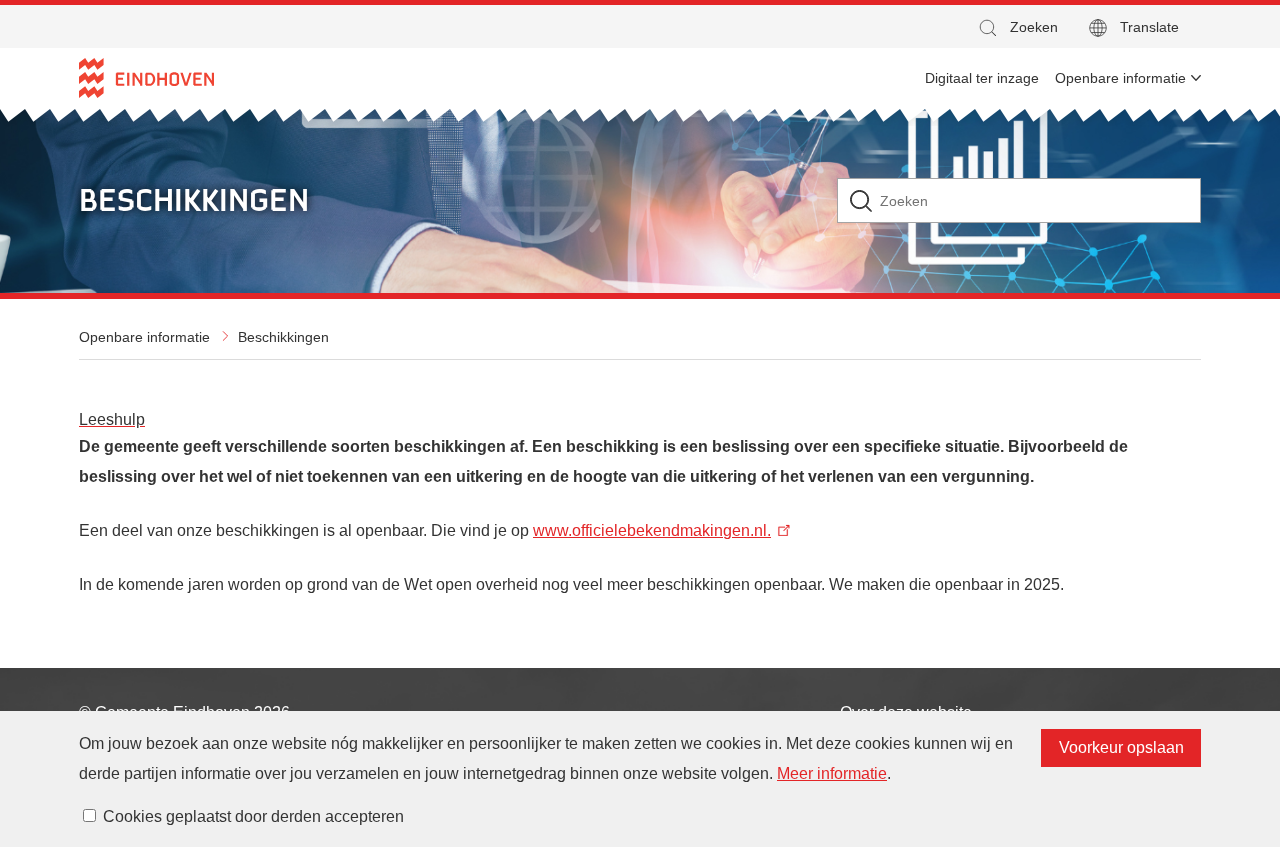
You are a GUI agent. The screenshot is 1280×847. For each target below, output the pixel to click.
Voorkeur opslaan (1121, 747)
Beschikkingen (283, 337)
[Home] (146, 78)
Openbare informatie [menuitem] (1120, 78)
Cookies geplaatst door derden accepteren (253, 816)
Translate (1149, 27)
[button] (1017, 27)
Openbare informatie (144, 337)
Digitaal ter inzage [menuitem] (982, 78)
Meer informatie (832, 773)
